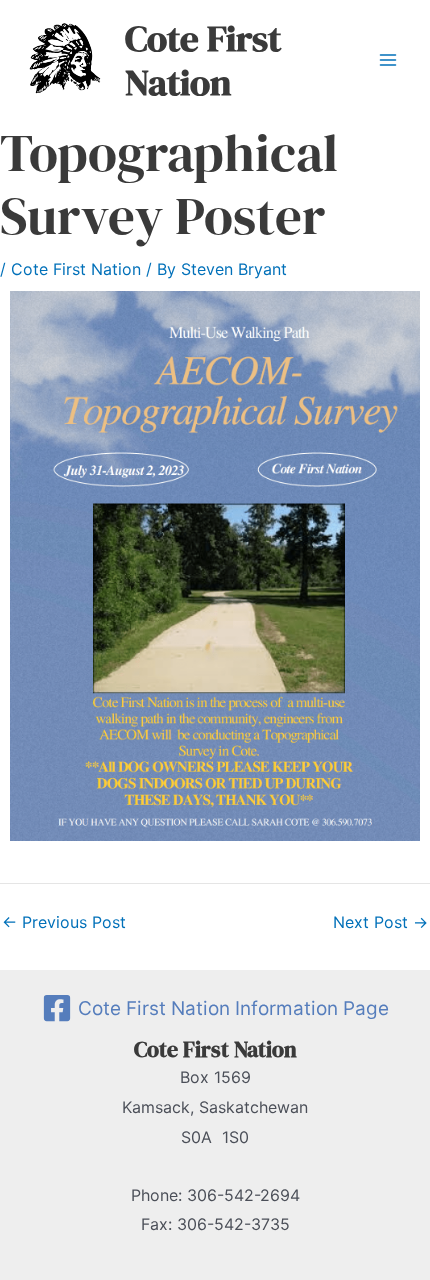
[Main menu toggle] (388, 60)
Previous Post (64, 922)
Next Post (380, 922)
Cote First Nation (203, 60)
